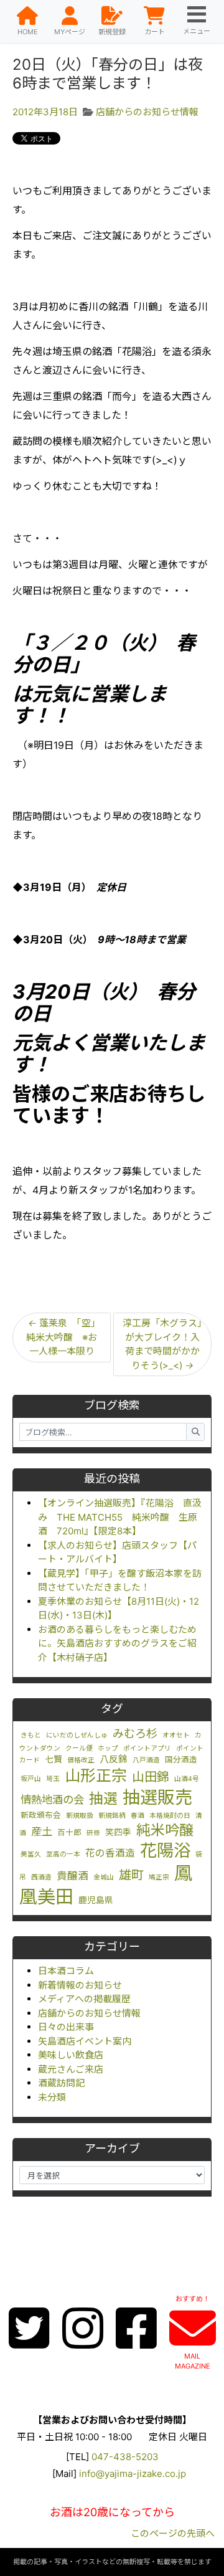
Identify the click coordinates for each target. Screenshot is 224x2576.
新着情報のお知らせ (80, 1985)
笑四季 (118, 1832)
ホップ (108, 1748)
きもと (31, 1735)
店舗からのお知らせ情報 (89, 2013)
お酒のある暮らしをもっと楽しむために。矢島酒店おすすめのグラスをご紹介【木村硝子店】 (117, 1643)
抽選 (103, 1799)
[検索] (195, 1432)
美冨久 (31, 1854)
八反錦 (114, 1759)
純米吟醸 (165, 1830)
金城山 (104, 1877)
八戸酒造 (146, 1760)
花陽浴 (165, 1850)
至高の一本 (63, 1854)
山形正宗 (96, 1775)
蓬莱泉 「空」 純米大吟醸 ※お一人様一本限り (66, 1337)
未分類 (52, 2097)
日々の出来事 (66, 2027)
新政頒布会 (41, 1815)
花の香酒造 (110, 1853)
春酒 (138, 1816)
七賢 (54, 1759)
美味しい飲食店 (71, 2055)
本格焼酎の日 (170, 1816)
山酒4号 (187, 1779)
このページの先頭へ (173, 2533)
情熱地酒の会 (52, 1799)
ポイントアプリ (147, 1748)
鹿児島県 (96, 1900)
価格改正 (81, 1760)
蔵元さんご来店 (71, 2069)
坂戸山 (31, 1779)
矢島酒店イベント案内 (85, 2041)
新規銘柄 (112, 1816)
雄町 (131, 1875)
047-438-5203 (125, 2457)
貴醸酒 (72, 1876)
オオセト (176, 1735)
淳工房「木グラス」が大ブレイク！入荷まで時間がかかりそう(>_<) (162, 1344)
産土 (42, 1831)
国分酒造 (181, 1760)
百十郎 (69, 1832)
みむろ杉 (135, 1733)
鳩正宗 (159, 1877)
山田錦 (151, 1777)
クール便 (79, 1748)
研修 (93, 1833)
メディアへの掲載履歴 (84, 1999)
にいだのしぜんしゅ (77, 1735)
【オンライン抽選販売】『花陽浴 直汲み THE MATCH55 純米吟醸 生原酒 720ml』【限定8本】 (120, 1517)
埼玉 (53, 1779)
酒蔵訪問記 (61, 2083)
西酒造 (41, 1877)
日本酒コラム (66, 1971)
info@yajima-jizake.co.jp (133, 2474)
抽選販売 (157, 1797)
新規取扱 (80, 1816)
